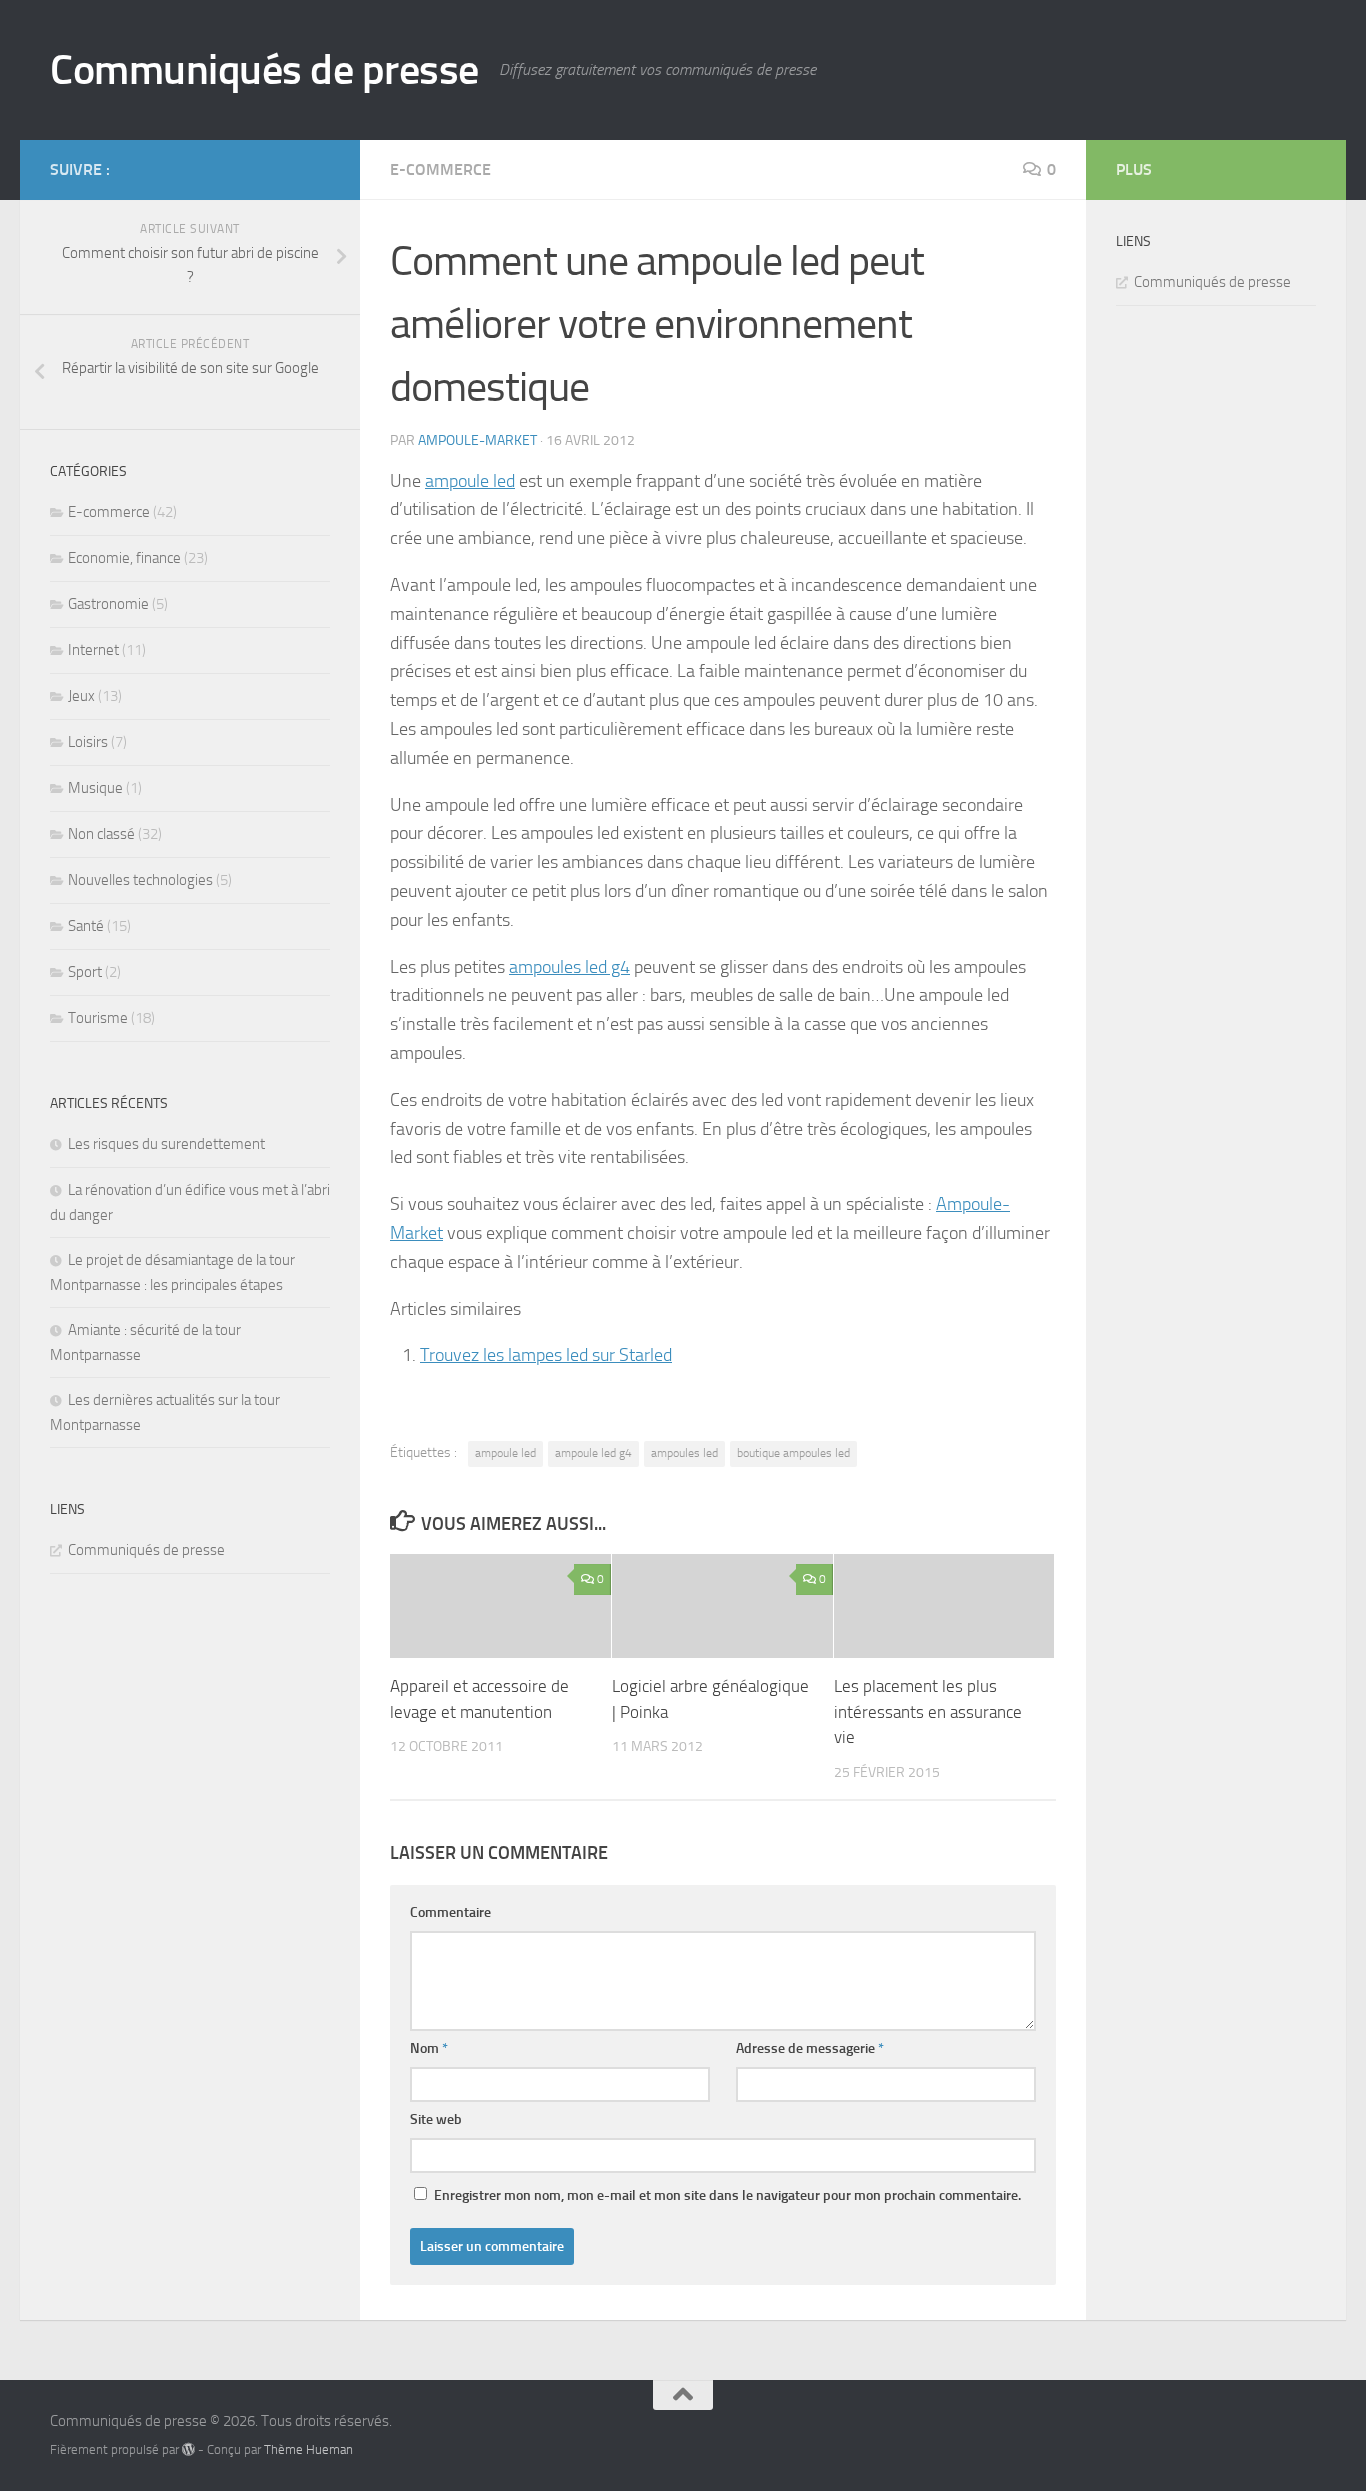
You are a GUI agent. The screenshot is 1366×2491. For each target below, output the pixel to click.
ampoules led (684, 1453)
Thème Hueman (308, 2449)
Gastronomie (108, 604)
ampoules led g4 (569, 967)
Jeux (81, 696)
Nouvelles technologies (140, 880)
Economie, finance (124, 558)
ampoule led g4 (593, 1453)
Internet (93, 650)
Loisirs (88, 742)
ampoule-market (477, 440)
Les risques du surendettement (166, 1144)
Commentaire (450, 1912)
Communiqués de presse (264, 70)
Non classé (101, 834)
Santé (86, 926)
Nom (429, 2048)
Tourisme (98, 1018)
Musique (95, 788)
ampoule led (470, 481)
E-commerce (440, 169)
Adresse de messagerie (810, 2048)
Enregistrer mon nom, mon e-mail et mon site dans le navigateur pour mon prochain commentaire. (727, 2195)
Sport (85, 972)
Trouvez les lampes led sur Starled (546, 1355)
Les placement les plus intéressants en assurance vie (928, 1711)
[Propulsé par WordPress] (188, 2449)
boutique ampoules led (793, 1453)
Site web (436, 2119)
